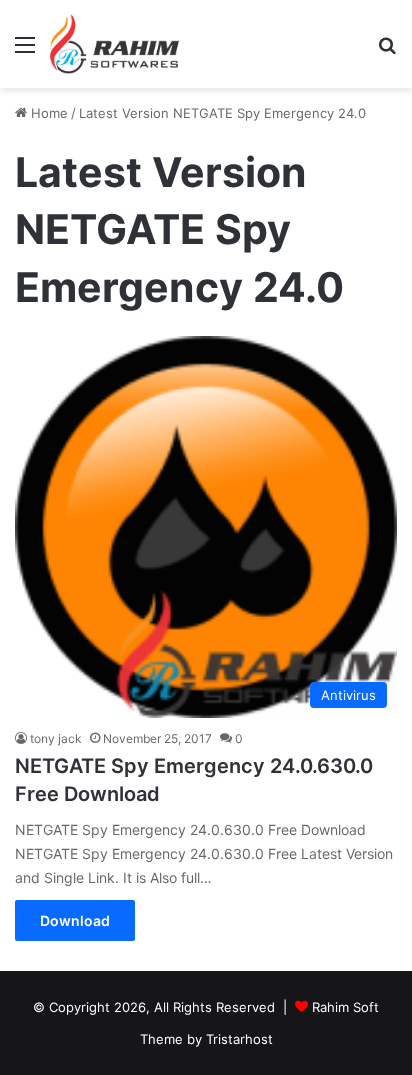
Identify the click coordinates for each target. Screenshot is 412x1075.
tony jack (56, 738)
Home (47, 113)
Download (75, 920)
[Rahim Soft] (115, 44)
